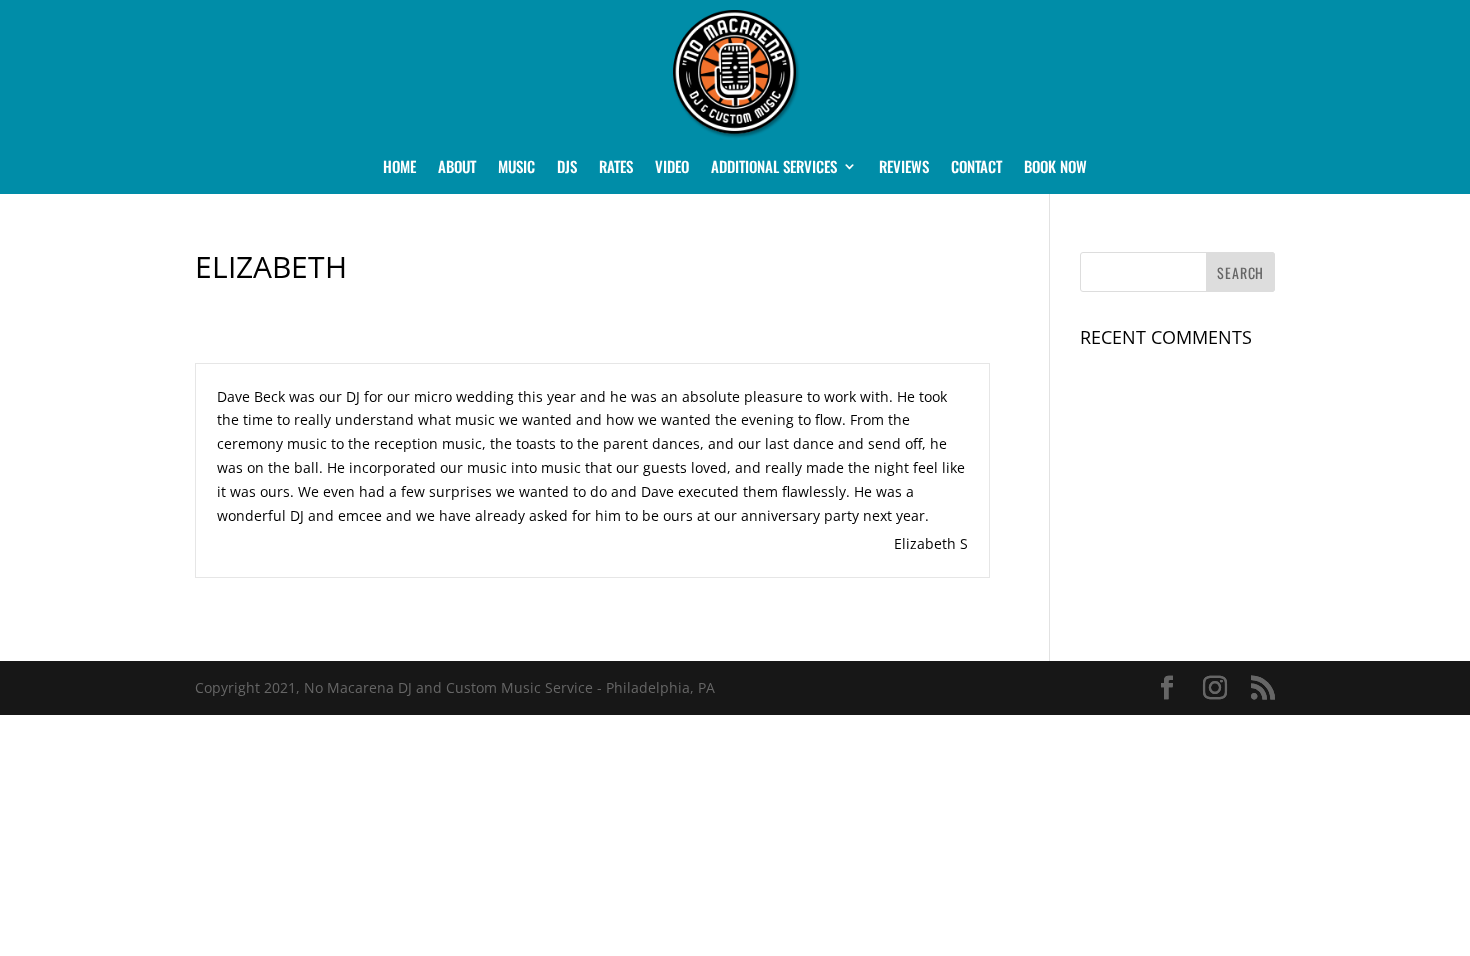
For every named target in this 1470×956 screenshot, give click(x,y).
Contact (976, 168)
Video (672, 168)
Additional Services (774, 168)
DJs (567, 168)
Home (399, 168)
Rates (616, 168)
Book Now (1055, 168)
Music (516, 168)
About (457, 168)
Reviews (904, 168)
